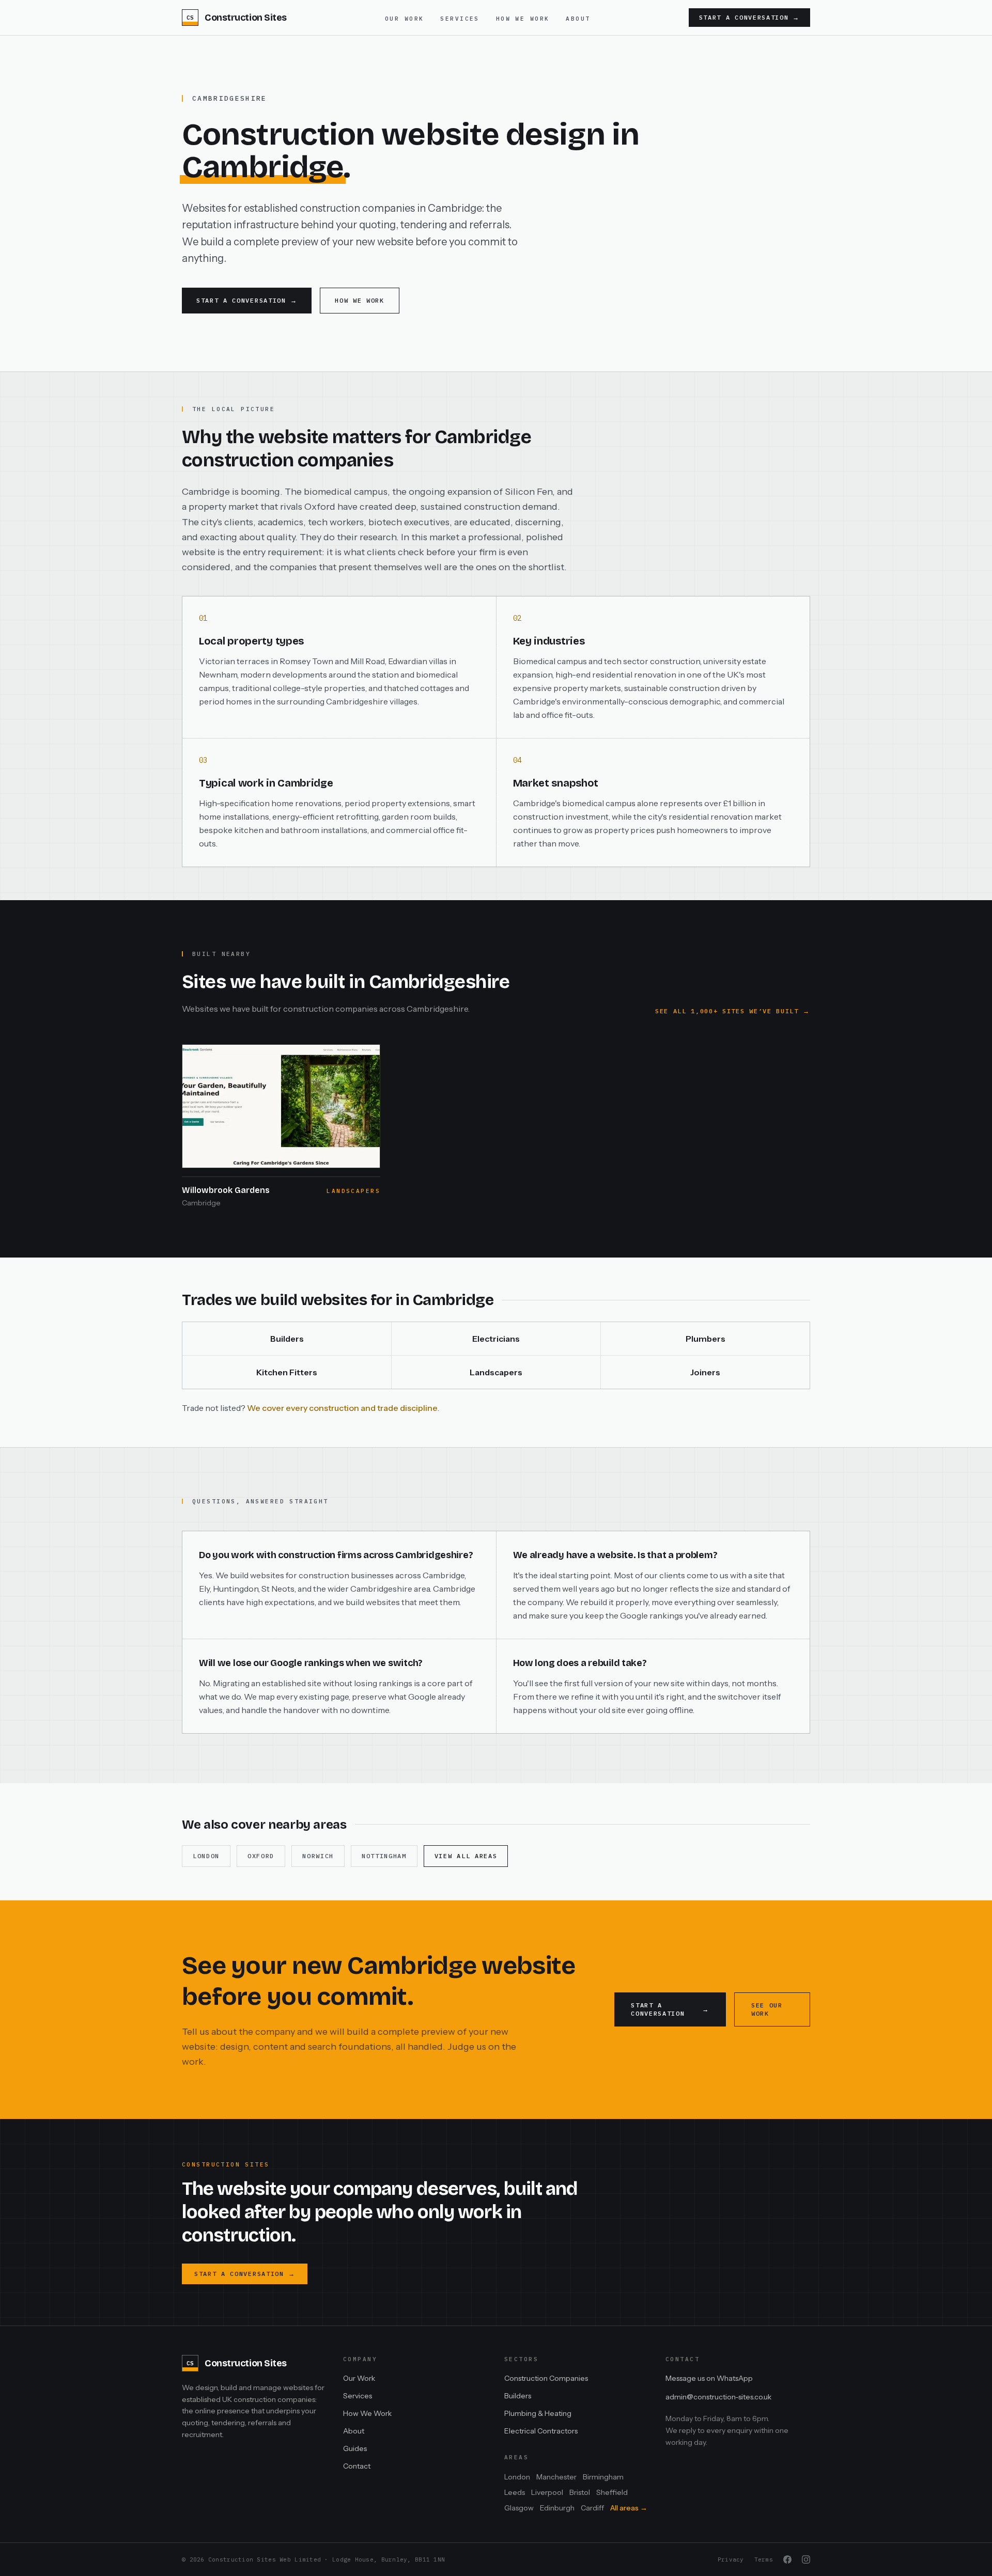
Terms (764, 2559)
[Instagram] (806, 2559)
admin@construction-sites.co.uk (718, 2397)
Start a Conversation (749, 17)
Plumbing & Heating (538, 2413)
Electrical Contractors (541, 2431)
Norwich (318, 1856)
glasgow (519, 2508)
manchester (556, 2477)
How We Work (523, 19)
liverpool (547, 2492)
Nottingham (384, 1856)
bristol (580, 2492)
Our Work (404, 19)
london (517, 2477)
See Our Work (767, 2009)
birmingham (603, 2477)
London (206, 1856)
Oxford (261, 1856)
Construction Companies (546, 2378)
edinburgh (557, 2508)
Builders (518, 2396)
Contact (357, 2466)
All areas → (629, 2508)
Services (460, 19)
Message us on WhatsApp (709, 2378)
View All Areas (466, 1856)
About (578, 19)
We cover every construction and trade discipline (342, 1408)
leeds (515, 2492)
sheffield (612, 2492)
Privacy (731, 2559)
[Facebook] (787, 2559)
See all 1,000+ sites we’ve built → (733, 1011)
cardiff (592, 2508)
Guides (355, 2448)
